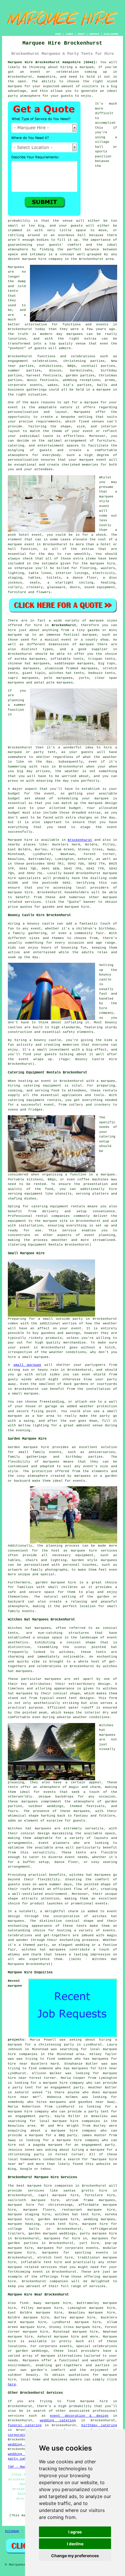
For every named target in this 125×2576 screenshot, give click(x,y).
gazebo (94, 630)
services (16, 2416)
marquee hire (20, 892)
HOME (58, 34)
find (24, 2303)
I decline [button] (75, 2544)
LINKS (69, 34)
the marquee (92, 803)
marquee (15, 86)
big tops (107, 663)
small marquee (27, 1365)
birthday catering (99, 2425)
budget (75, 808)
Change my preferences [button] (75, 2556)
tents (81, 1853)
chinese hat (19, 663)
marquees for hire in (66, 2238)
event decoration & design (79, 2416)
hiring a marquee (77, 67)
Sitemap (12, 2531)
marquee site (55, 1221)
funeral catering (25, 2425)
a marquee (106, 1175)
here (12, 2384)
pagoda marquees (24, 668)
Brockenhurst (64, 625)
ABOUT (81, 34)
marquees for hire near (94, 2068)
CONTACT (94, 34)
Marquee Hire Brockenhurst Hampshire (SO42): (53, 62)
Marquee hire (20, 840)
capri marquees (23, 678)
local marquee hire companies (70, 2121)
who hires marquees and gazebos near (66, 2102)
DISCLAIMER (111, 34)
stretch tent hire (55, 2258)
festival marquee (80, 635)
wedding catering (58, 2420)
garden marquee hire (58, 2219)
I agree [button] (75, 2532)
